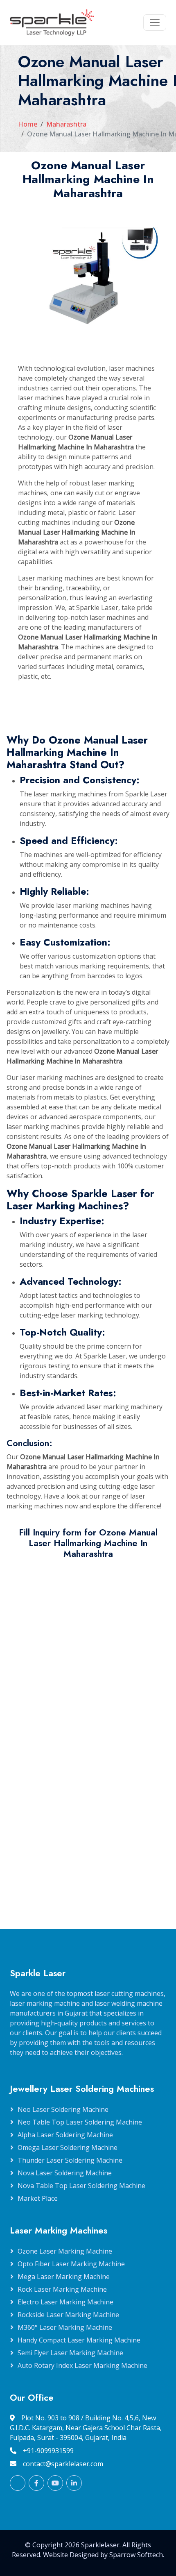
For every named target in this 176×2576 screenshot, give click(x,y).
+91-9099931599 (48, 2451)
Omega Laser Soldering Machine (68, 2147)
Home (28, 124)
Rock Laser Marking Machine (62, 2289)
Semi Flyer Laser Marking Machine (70, 2353)
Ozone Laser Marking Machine (65, 2251)
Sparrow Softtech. (137, 2555)
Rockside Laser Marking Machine (68, 2315)
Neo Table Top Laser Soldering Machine (80, 2122)
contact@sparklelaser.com (63, 2464)
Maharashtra (66, 124)
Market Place (38, 2198)
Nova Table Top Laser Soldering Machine (81, 2186)
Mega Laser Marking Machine (64, 2277)
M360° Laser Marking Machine (65, 2327)
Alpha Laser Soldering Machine (65, 2135)
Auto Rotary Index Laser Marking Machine (82, 2365)
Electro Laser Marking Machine (65, 2302)
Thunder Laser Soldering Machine (70, 2160)
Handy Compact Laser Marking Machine (79, 2340)
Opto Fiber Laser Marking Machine (71, 2264)
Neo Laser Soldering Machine (63, 2109)
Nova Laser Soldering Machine (65, 2173)
